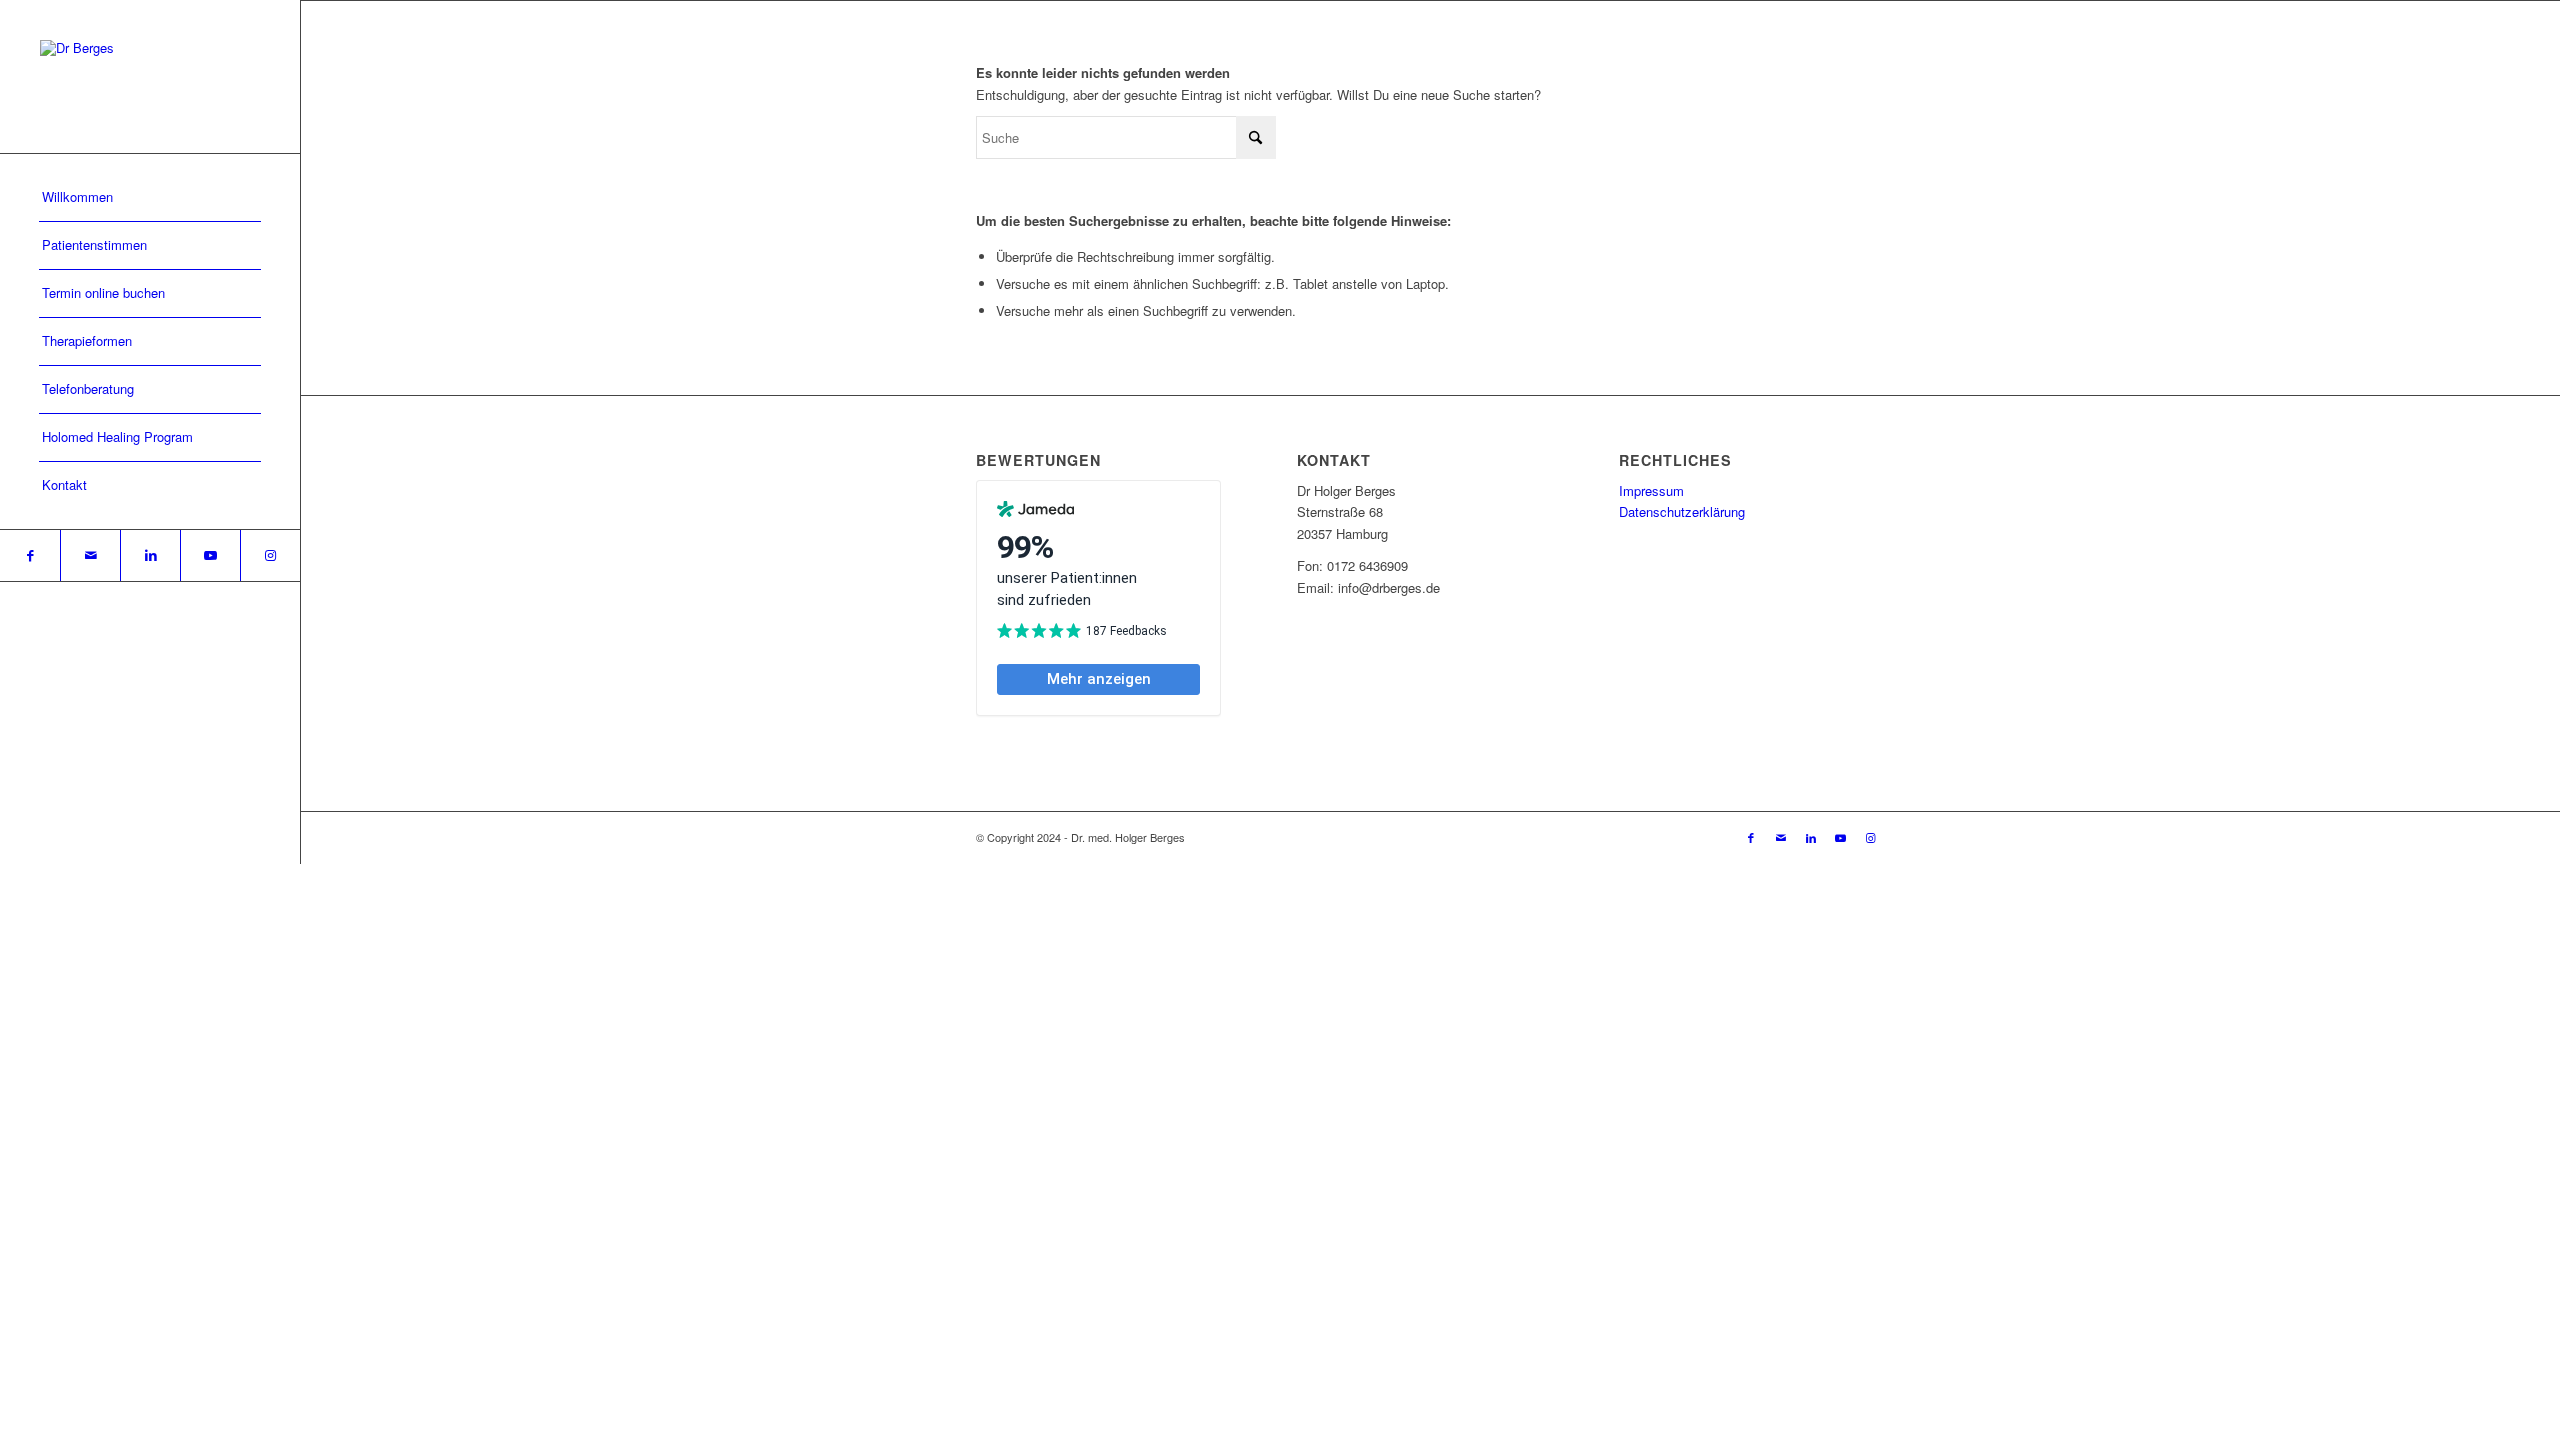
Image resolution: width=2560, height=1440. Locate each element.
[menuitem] (150, 198)
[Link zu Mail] (90, 555)
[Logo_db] (150, 76)
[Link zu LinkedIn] (150, 555)
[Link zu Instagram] (270, 555)
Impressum (1651, 490)
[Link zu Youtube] (210, 555)
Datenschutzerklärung (1682, 511)
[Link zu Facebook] (30, 555)
